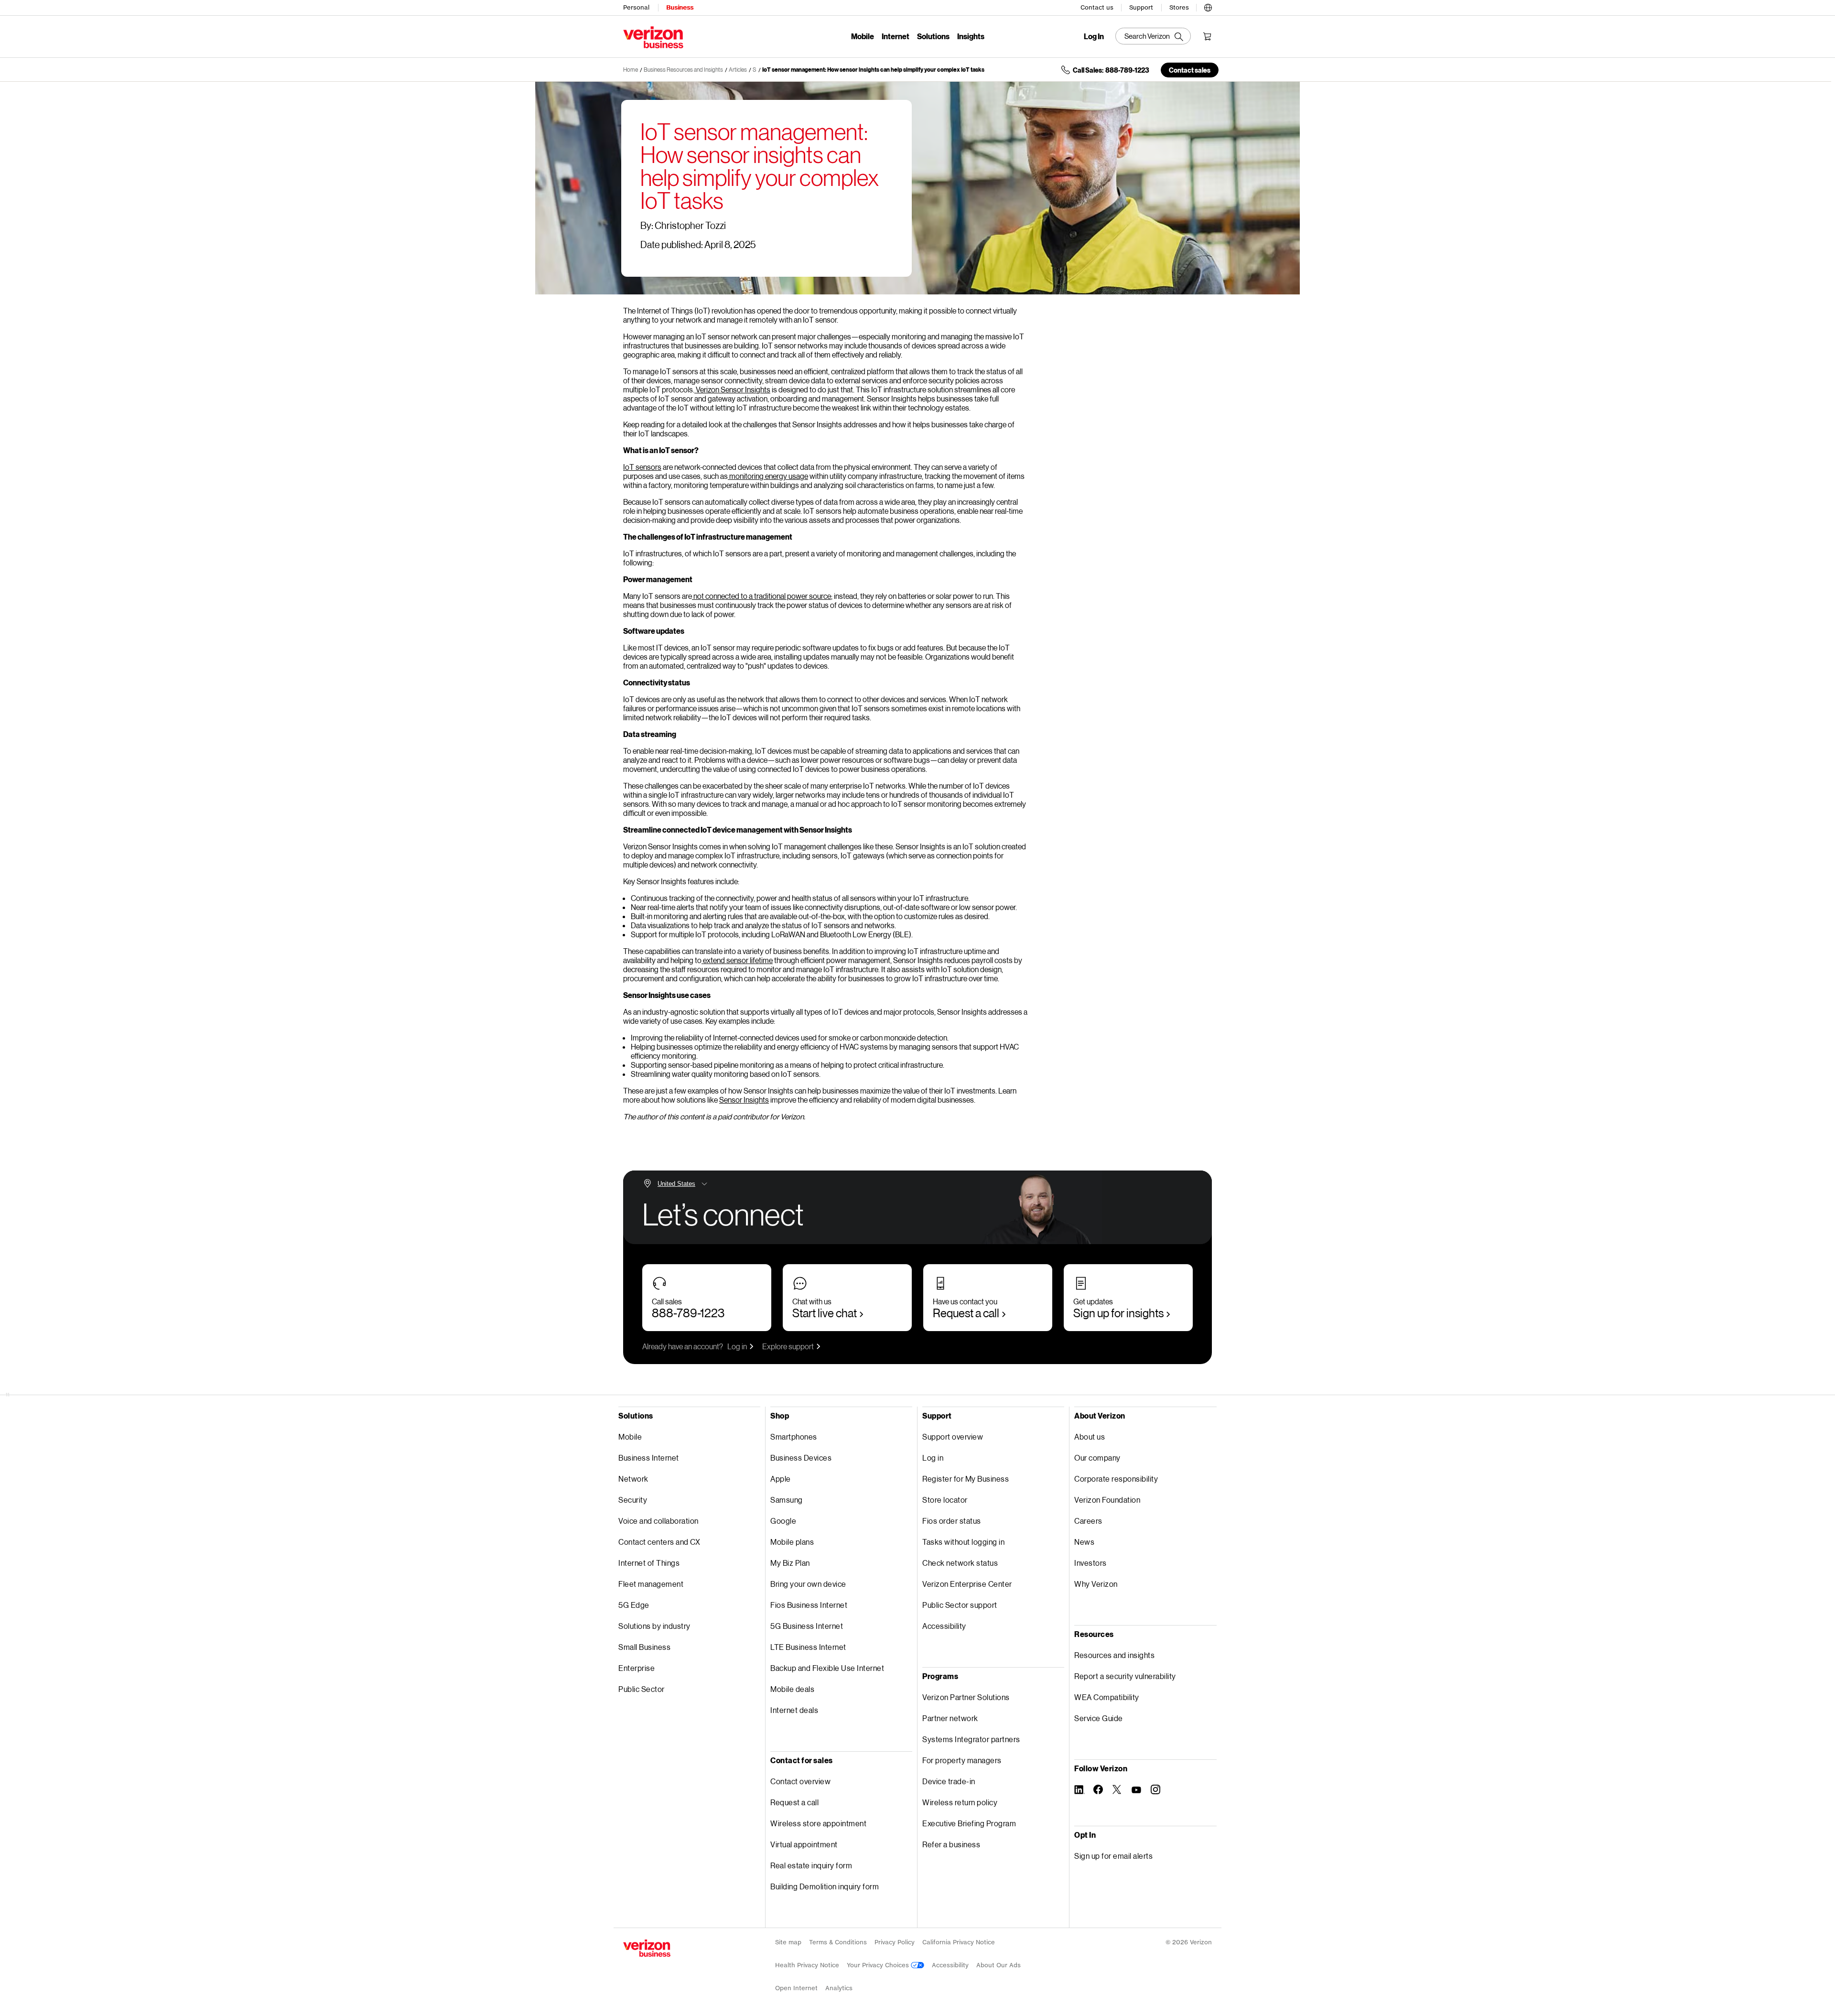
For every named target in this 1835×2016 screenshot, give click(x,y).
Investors (1090, 1563)
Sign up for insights (1118, 1313)
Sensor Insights (744, 1100)
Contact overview (800, 1781)
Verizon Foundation (1107, 1500)
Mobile (863, 36)
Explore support (788, 1346)
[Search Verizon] (1153, 36)
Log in (737, 1346)
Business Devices (801, 1458)
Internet (896, 36)
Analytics (839, 1988)
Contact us (1097, 7)
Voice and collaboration (658, 1521)
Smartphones (794, 1436)
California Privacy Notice (959, 1942)
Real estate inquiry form (811, 1865)
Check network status (960, 1563)
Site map (788, 1942)
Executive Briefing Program (969, 1823)
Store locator (945, 1500)
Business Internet (649, 1458)
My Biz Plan (790, 1563)
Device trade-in (949, 1781)
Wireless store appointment (818, 1823)
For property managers (962, 1760)
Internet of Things (649, 1563)
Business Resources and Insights (683, 70)
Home (631, 70)
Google (783, 1521)
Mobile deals (792, 1689)
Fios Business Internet (809, 1605)
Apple (781, 1479)
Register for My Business (966, 1479)
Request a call (966, 1313)
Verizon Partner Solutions (966, 1697)
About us (1090, 1436)
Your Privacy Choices (879, 1965)
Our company (1097, 1458)
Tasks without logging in (963, 1542)
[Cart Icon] (1207, 36)
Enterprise (637, 1668)
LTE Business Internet (808, 1647)
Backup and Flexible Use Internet (827, 1668)
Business (680, 7)
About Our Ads (998, 1965)
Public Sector (642, 1689)
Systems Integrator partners (971, 1739)
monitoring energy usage (769, 476)
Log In (1094, 36)
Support (1141, 7)
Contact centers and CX (659, 1542)
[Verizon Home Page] (647, 1948)
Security (633, 1500)
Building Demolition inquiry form (825, 1886)
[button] (1208, 6)
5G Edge (634, 1605)
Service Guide (1099, 1718)
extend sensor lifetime (738, 960)
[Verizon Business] (653, 37)
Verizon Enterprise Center (967, 1584)
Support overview (953, 1436)
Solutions (933, 36)
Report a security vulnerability (1125, 1676)
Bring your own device (808, 1584)
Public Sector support (960, 1605)
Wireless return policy (960, 1802)
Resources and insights (1114, 1655)
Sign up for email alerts (1113, 1856)
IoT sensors (642, 467)
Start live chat (825, 1313)
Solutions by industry (654, 1626)
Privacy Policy (895, 1942)
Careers (1088, 1521)
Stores (1179, 7)
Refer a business (951, 1844)
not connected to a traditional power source (762, 596)
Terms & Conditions (838, 1942)
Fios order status (952, 1521)
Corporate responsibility (1116, 1479)
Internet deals (794, 1710)
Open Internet (796, 1988)
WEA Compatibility (1107, 1697)
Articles (738, 70)
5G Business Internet (807, 1626)
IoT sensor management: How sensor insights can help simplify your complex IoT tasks (873, 70)
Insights (971, 36)
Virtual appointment (804, 1844)
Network (633, 1479)
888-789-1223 (688, 1313)
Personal (636, 7)
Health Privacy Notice (807, 1965)
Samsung (787, 1500)
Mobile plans (792, 1542)
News (1084, 1542)
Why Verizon (1096, 1584)
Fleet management (651, 1584)
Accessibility (944, 1626)
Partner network (950, 1718)
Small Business (644, 1647)
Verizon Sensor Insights (733, 389)
